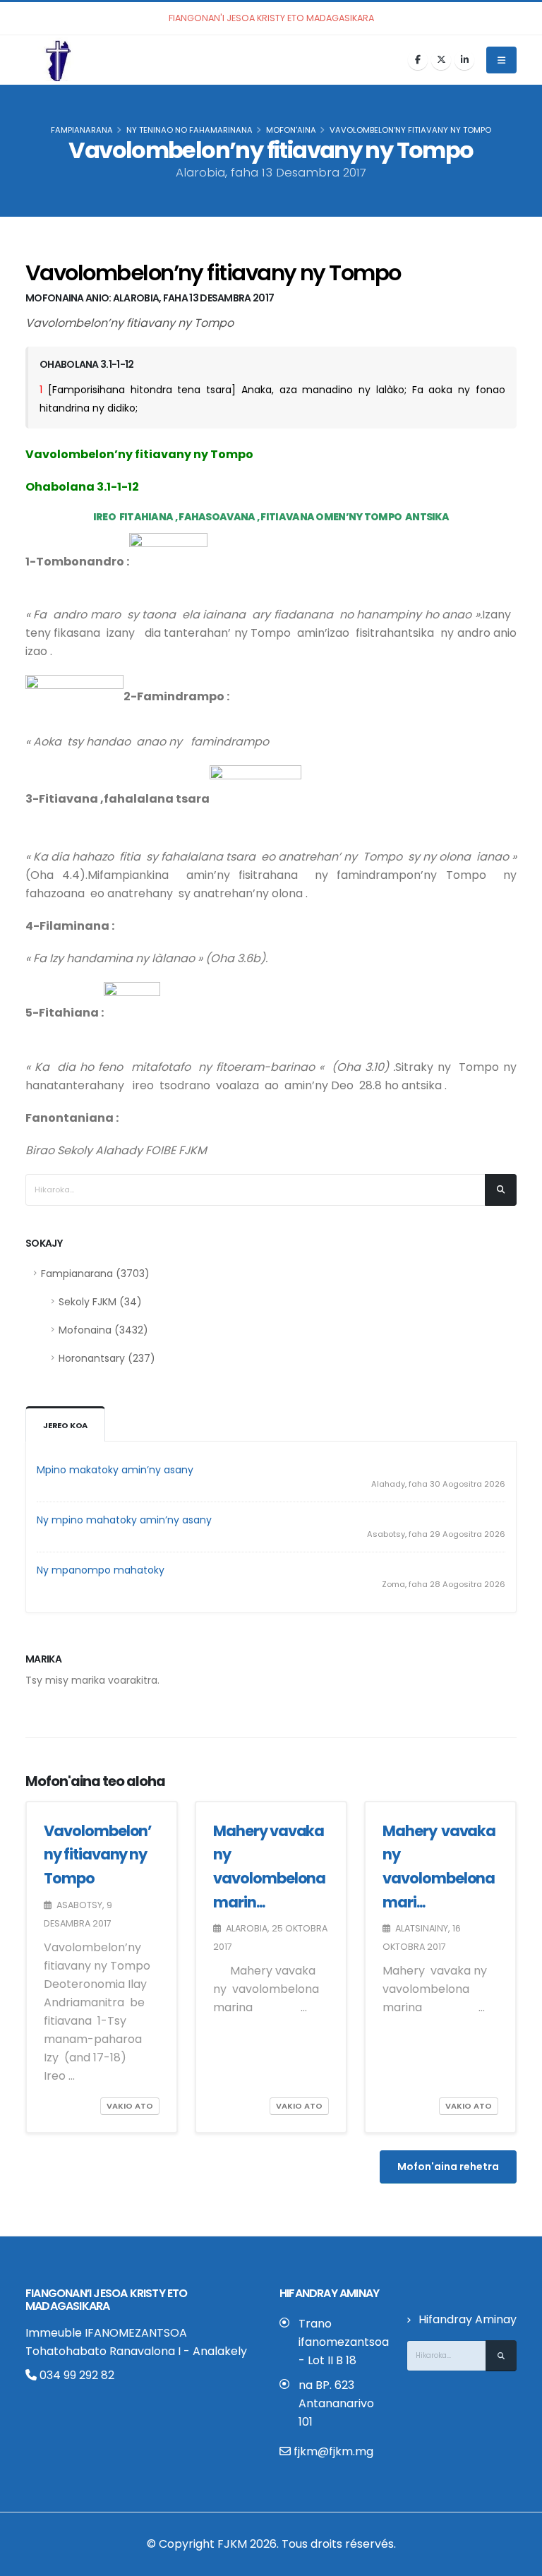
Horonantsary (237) (107, 1358)
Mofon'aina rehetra (448, 2167)
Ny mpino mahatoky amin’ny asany (124, 1520)
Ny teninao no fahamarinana (189, 130)
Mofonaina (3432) (103, 1330)
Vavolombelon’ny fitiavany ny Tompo (98, 1855)
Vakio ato (130, 2106)
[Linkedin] (464, 60)
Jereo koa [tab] (65, 1425)
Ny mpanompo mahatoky (101, 1570)
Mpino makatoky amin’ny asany (115, 1470)
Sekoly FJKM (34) (100, 1302)
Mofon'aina (291, 130)
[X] (441, 60)
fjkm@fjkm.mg (333, 2451)
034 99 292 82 (76, 2375)
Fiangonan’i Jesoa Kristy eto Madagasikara (107, 2300)
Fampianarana (82, 130)
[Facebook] (418, 60)
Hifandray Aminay (468, 2319)
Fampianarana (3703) (95, 1274)
